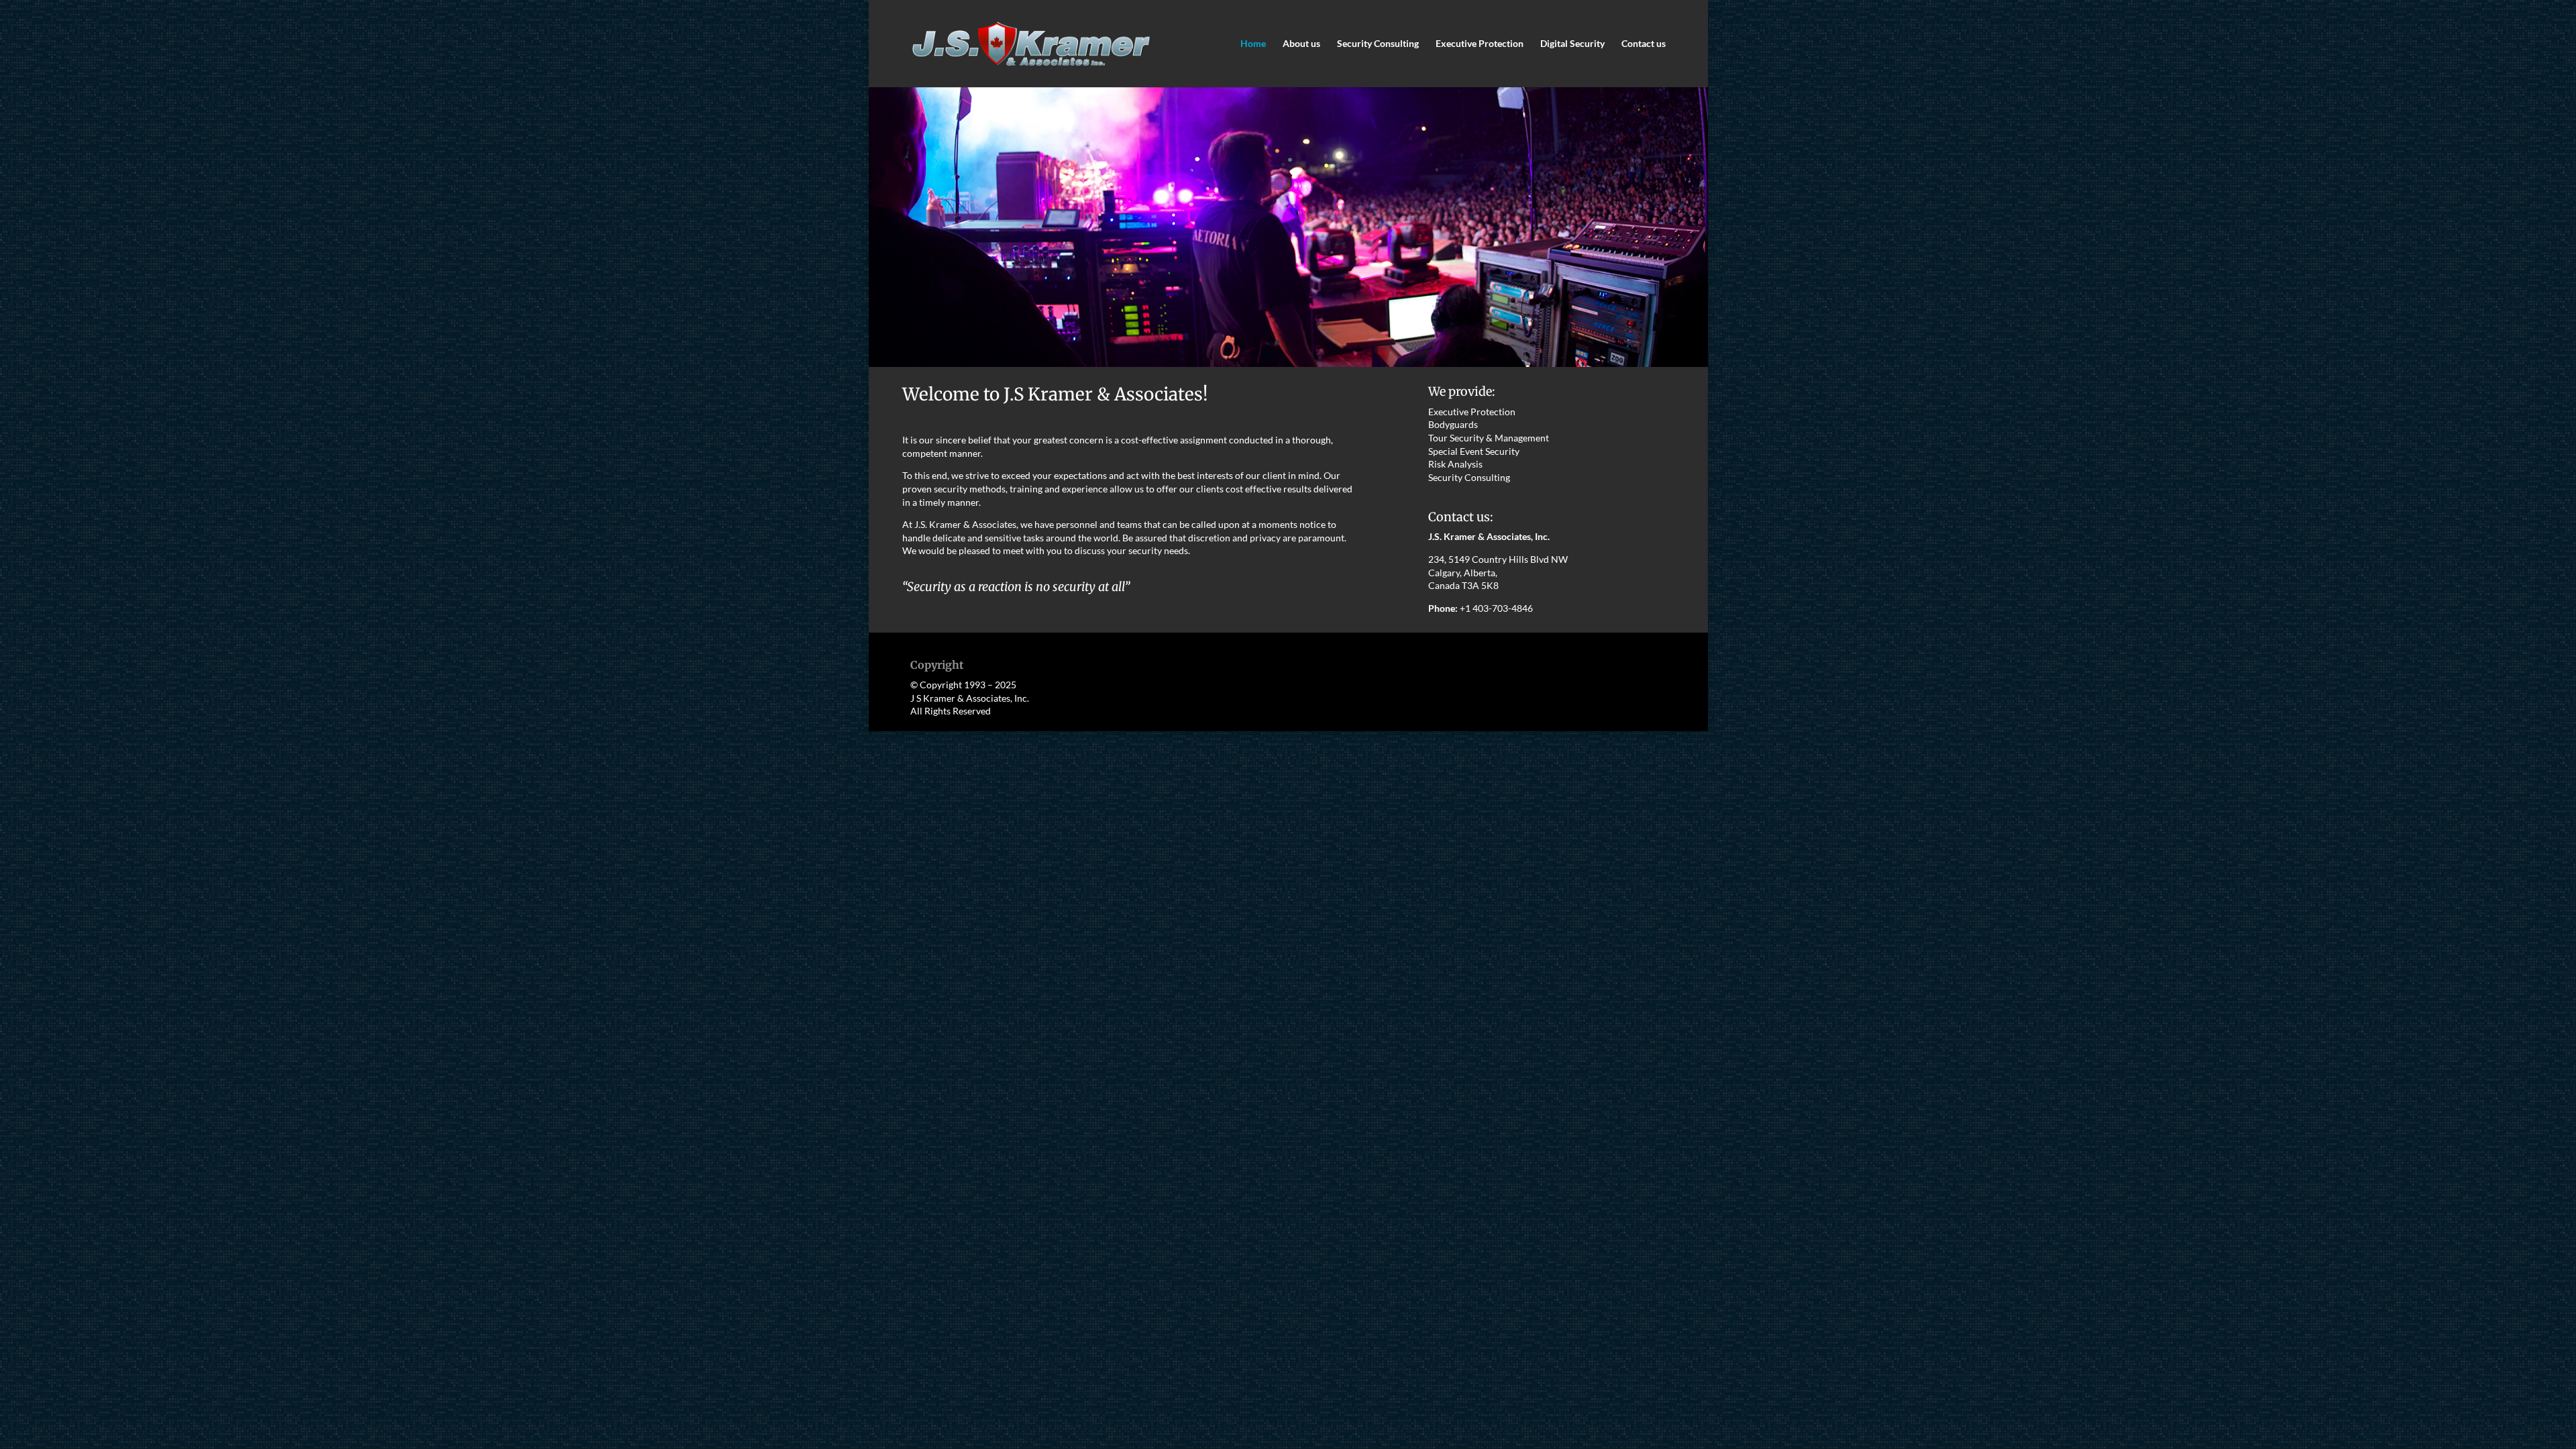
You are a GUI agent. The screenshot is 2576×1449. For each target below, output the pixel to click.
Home (1253, 44)
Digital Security (1572, 44)
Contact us (1644, 44)
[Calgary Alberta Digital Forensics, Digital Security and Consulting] (1288, 363)
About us (1301, 44)
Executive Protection (1480, 44)
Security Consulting (1378, 44)
